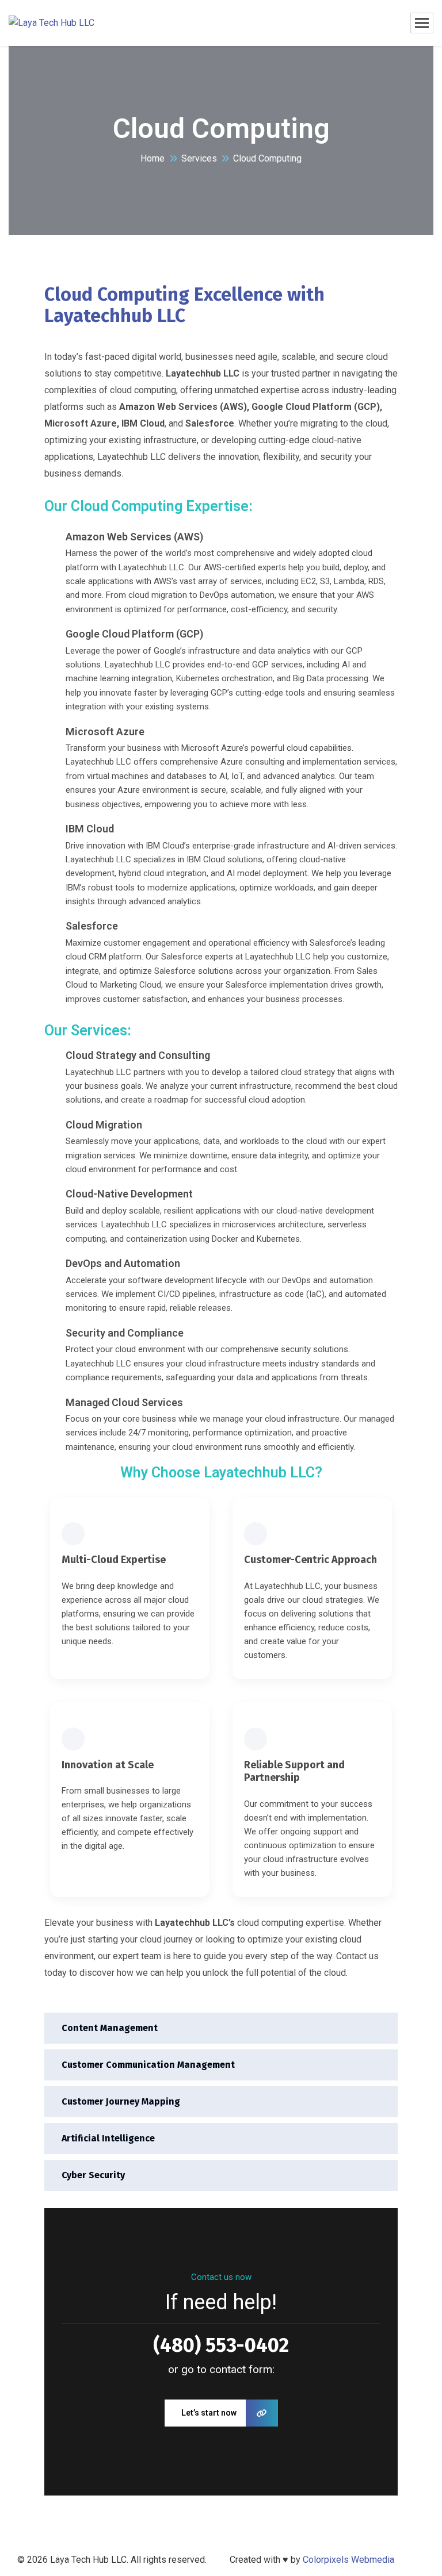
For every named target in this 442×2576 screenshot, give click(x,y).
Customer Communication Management (148, 2065)
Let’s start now (209, 2413)
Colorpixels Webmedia (348, 2560)
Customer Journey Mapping (121, 2101)
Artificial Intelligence (108, 2138)
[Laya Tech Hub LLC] (52, 23)
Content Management (110, 2028)
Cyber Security (93, 2175)
